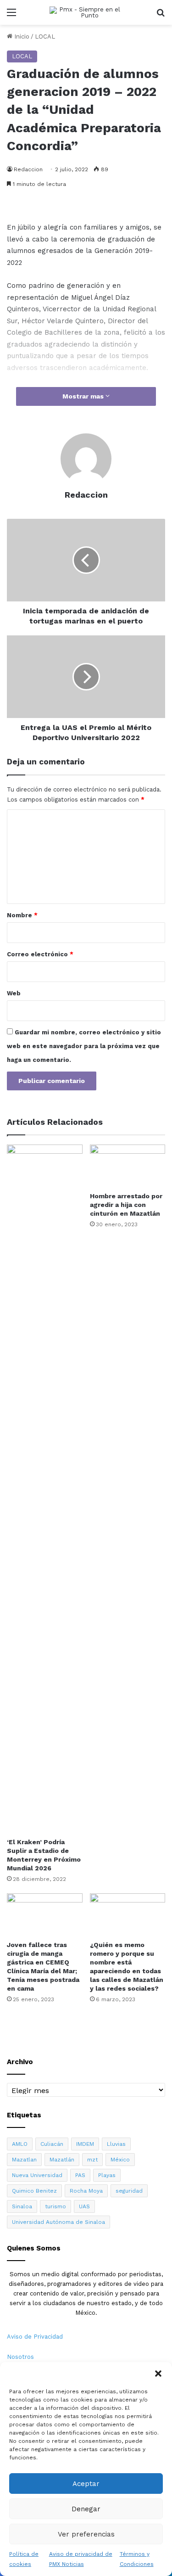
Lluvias (116, 2144)
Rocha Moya (86, 2191)
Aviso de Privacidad (35, 2337)
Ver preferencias (86, 2534)
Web (14, 993)
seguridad (129, 2191)
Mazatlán (62, 2160)
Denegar (86, 2509)
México (120, 2160)
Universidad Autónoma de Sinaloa (58, 2222)
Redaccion (28, 169)
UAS (84, 2206)
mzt (92, 2160)
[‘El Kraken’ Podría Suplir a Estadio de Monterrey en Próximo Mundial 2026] (45, 1489)
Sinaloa (22, 2206)
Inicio (21, 36)
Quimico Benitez (34, 2191)
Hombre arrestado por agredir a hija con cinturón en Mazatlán (126, 1205)
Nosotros (20, 2357)
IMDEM (85, 2144)
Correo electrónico (40, 954)
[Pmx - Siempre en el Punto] (86, 12)
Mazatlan (24, 2160)
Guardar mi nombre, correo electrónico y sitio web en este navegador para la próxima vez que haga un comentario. (84, 1046)
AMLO (20, 2144)
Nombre (22, 915)
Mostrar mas (84, 396)
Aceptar (86, 2484)
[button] (158, 2374)
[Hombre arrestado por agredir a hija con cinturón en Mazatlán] (128, 1166)
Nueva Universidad (37, 2175)
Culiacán (52, 2144)
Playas (107, 2175)
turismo (55, 2206)
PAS (80, 2175)
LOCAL (45, 36)
